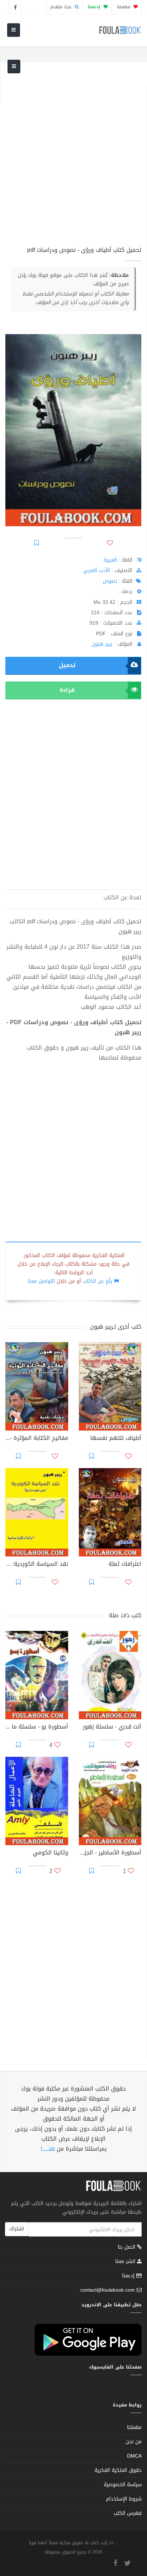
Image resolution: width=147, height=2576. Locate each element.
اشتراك (17, 2229)
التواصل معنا (41, 1281)
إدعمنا (129, 2276)
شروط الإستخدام (124, 2499)
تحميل (67, 665)
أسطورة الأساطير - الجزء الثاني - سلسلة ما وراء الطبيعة (110, 1853)
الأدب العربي (97, 570)
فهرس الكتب (128, 2513)
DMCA (134, 2456)
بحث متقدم (62, 7)
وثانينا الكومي (50, 1853)
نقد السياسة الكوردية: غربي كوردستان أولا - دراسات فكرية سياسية (37, 1565)
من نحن (134, 2442)
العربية (110, 560)
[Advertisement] (73, 158)
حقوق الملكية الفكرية (118, 2470)
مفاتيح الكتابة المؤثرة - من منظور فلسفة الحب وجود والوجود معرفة (37, 1439)
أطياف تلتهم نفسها (116, 1439)
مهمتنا (124, 7)
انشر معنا (126, 2261)
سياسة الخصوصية (123, 2485)
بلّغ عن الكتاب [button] (97, 1281)
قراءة (67, 690)
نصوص (110, 581)
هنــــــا (48, 2149)
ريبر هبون (102, 644)
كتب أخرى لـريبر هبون (116, 1327)
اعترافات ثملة (125, 1565)
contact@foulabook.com (108, 2290)
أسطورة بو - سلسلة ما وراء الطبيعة (37, 1727)
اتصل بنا (127, 2248)
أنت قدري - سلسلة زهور (112, 1727)
